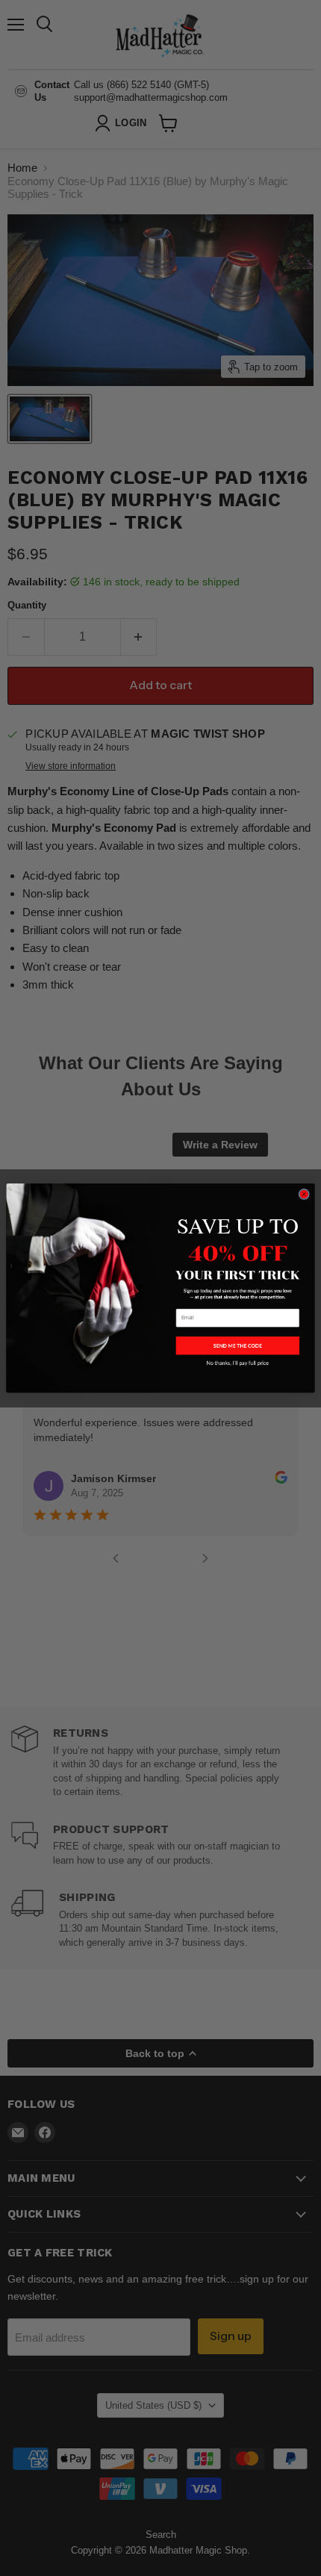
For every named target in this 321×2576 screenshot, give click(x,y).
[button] (238, 1345)
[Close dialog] (304, 1194)
